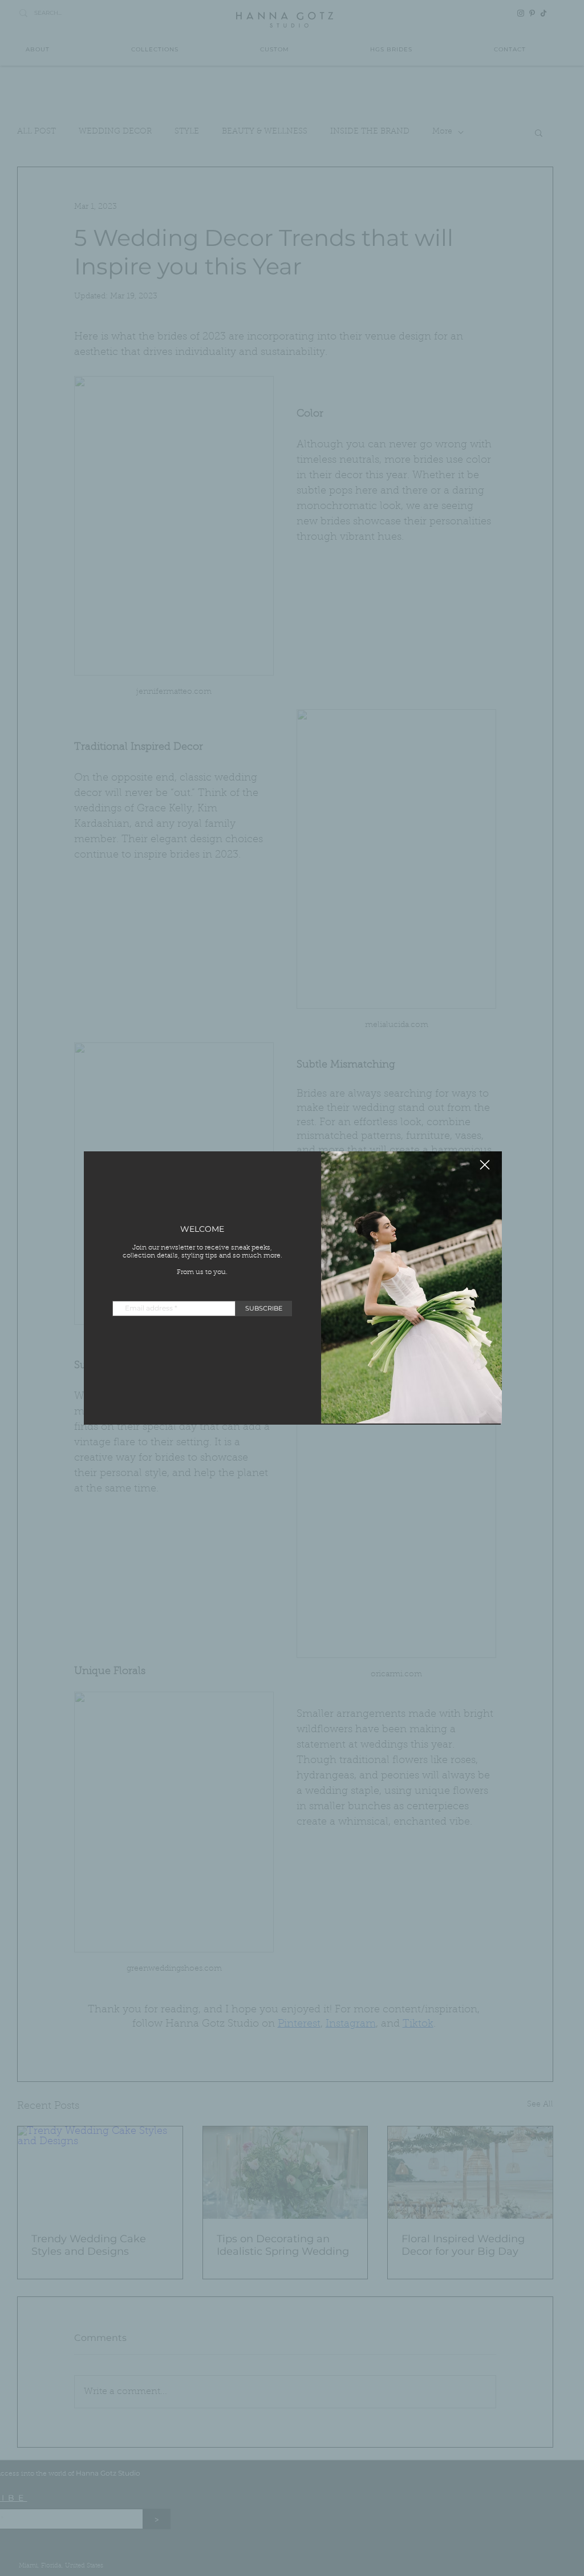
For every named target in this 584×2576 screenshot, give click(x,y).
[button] (485, 1165)
